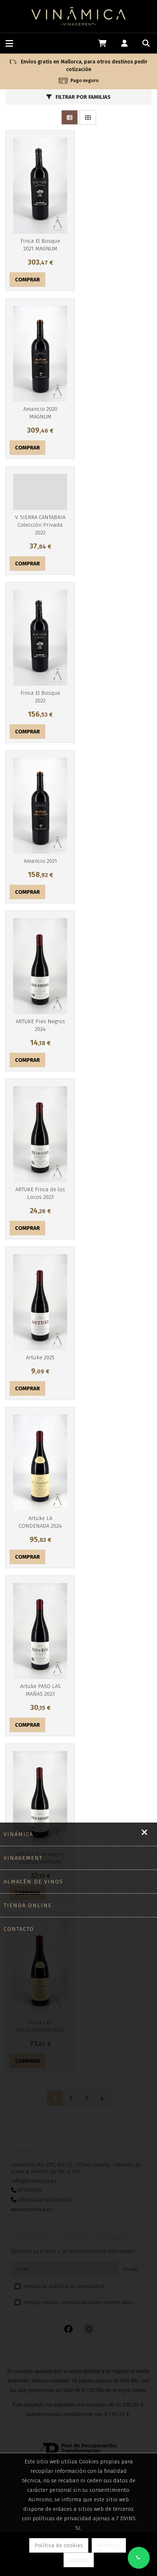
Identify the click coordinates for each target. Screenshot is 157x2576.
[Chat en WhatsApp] (139, 2558)
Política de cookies (59, 2545)
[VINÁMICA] (79, 16)
